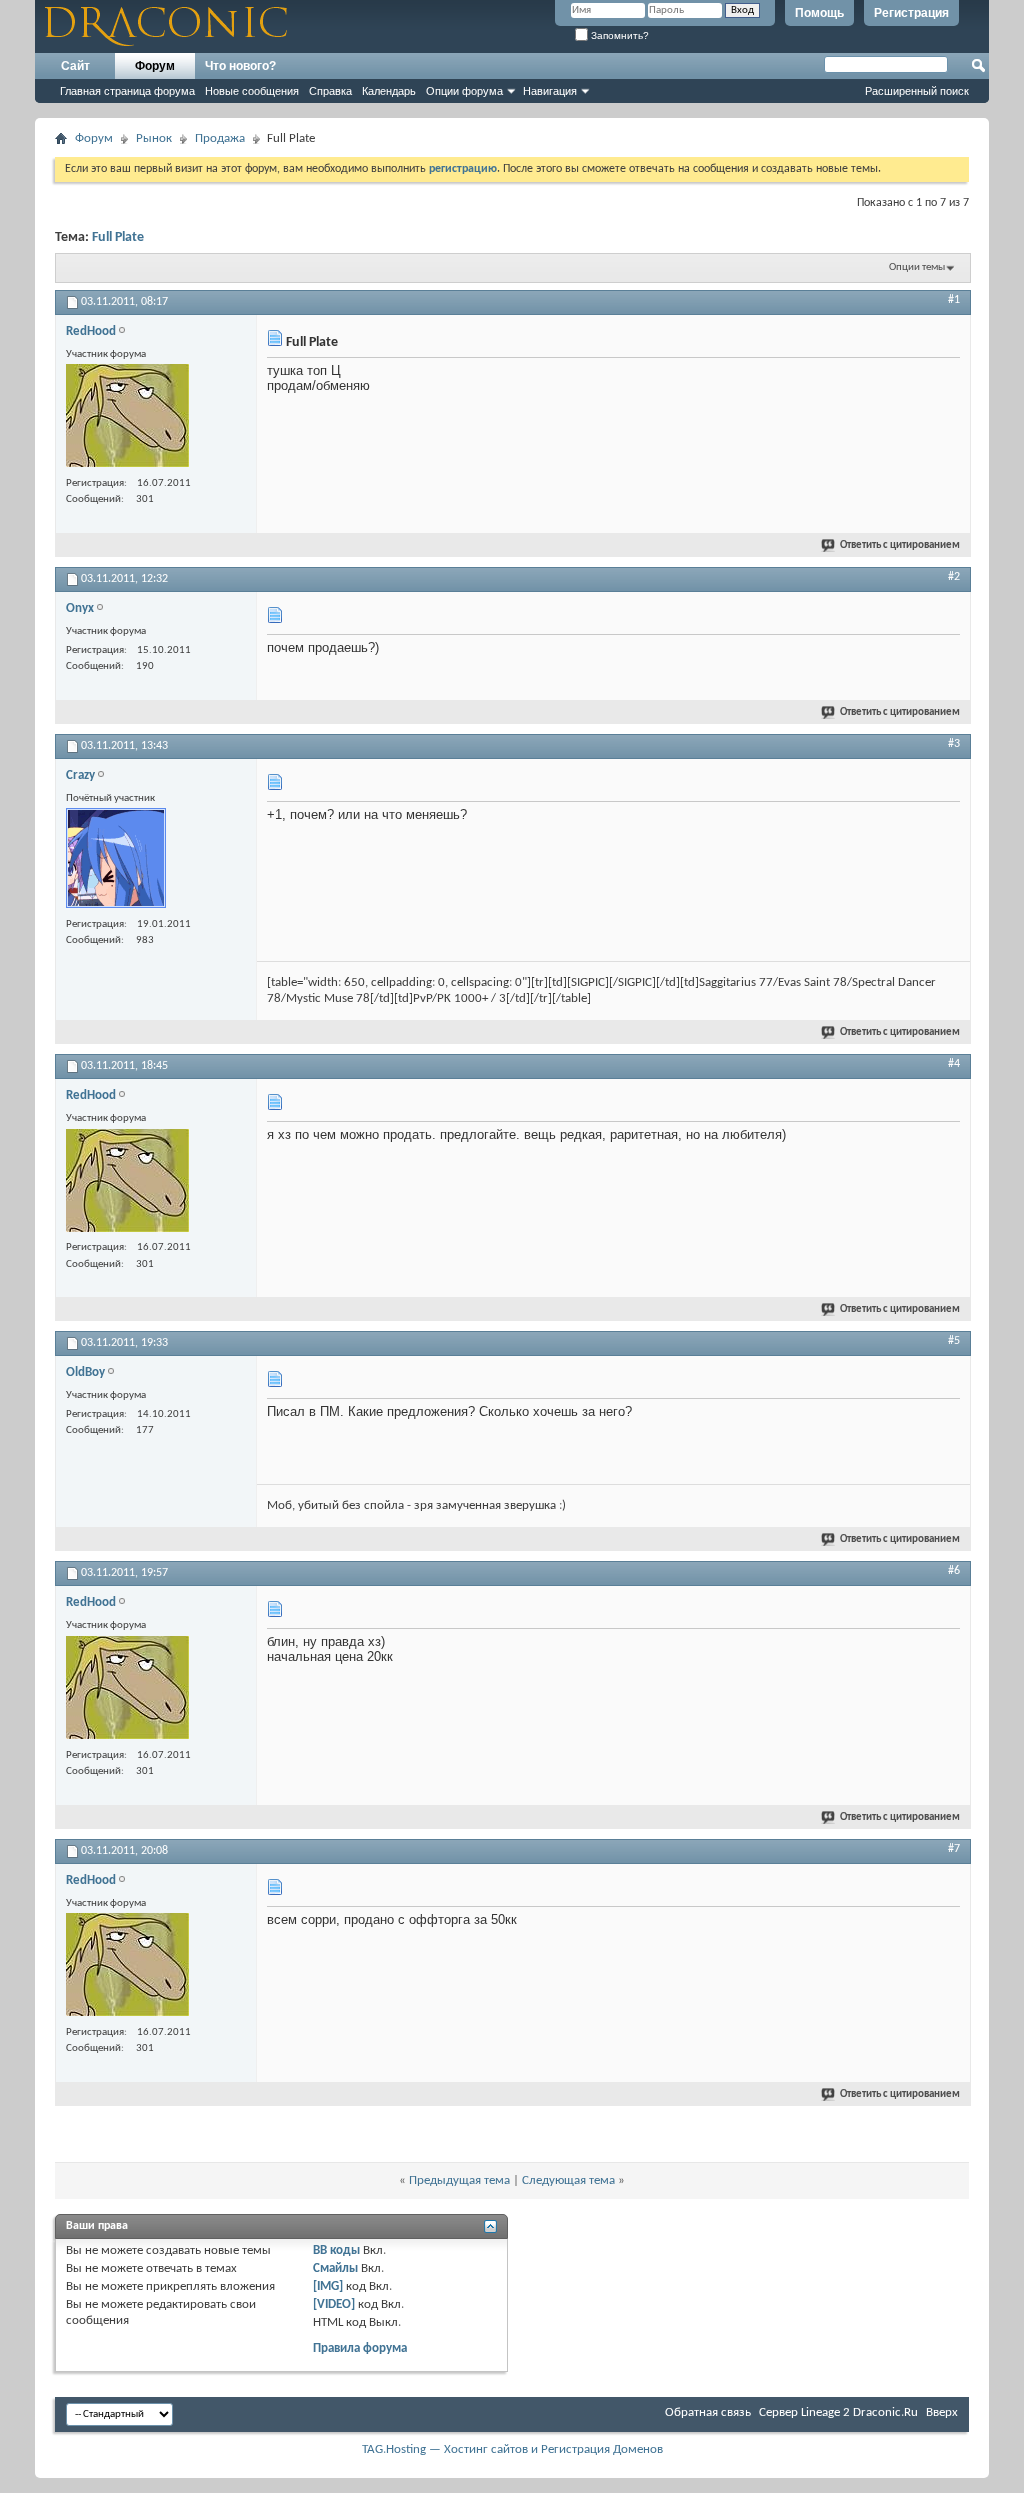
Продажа (220, 138)
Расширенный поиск (917, 91)
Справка (330, 91)
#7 (954, 1849)
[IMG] (328, 2286)
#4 (954, 1064)
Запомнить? (618, 35)
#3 (954, 744)
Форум (155, 66)
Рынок (154, 138)
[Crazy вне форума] (116, 860)
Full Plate (118, 237)
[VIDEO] (334, 2304)
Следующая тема (568, 2180)
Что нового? (240, 66)
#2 (954, 577)
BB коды (336, 2250)
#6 (954, 1571)
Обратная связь (708, 2412)
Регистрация (911, 13)
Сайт (75, 66)
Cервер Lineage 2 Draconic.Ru (838, 2412)
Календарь (389, 91)
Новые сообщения (252, 91)
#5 (954, 1341)
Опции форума (464, 91)
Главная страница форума (127, 91)
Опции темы (917, 267)
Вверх (942, 2412)
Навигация (550, 91)
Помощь (819, 13)
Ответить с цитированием (900, 545)
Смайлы (335, 2268)
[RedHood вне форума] (127, 418)
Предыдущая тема (459, 2180)
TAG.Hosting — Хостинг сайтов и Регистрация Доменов (512, 2449)
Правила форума (360, 2348)
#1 (954, 300)
